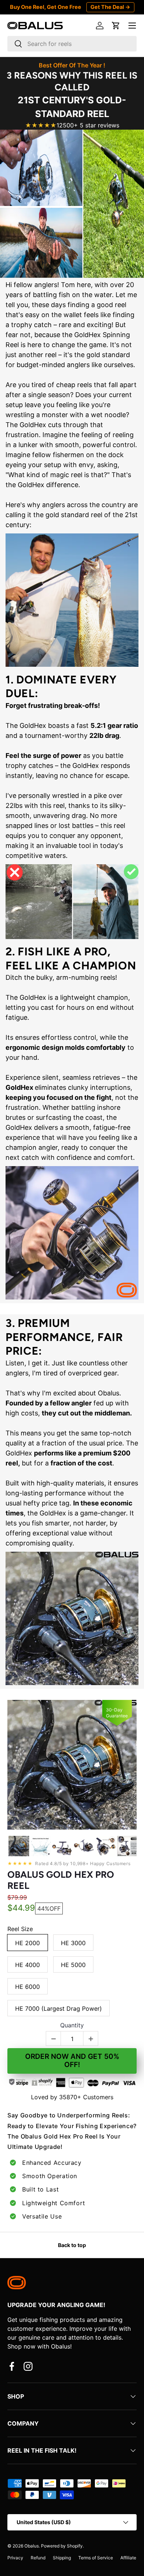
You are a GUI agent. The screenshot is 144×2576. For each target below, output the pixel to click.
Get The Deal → (110, 7)
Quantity (72, 2025)
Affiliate (128, 2558)
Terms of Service (96, 2558)
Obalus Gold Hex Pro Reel (61, 1880)
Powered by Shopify (62, 2546)
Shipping (62, 2558)
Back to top (72, 2245)
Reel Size (20, 1929)
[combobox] (72, 44)
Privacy (15, 2558)
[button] (116, 26)
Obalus (32, 2546)
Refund (38, 2558)
